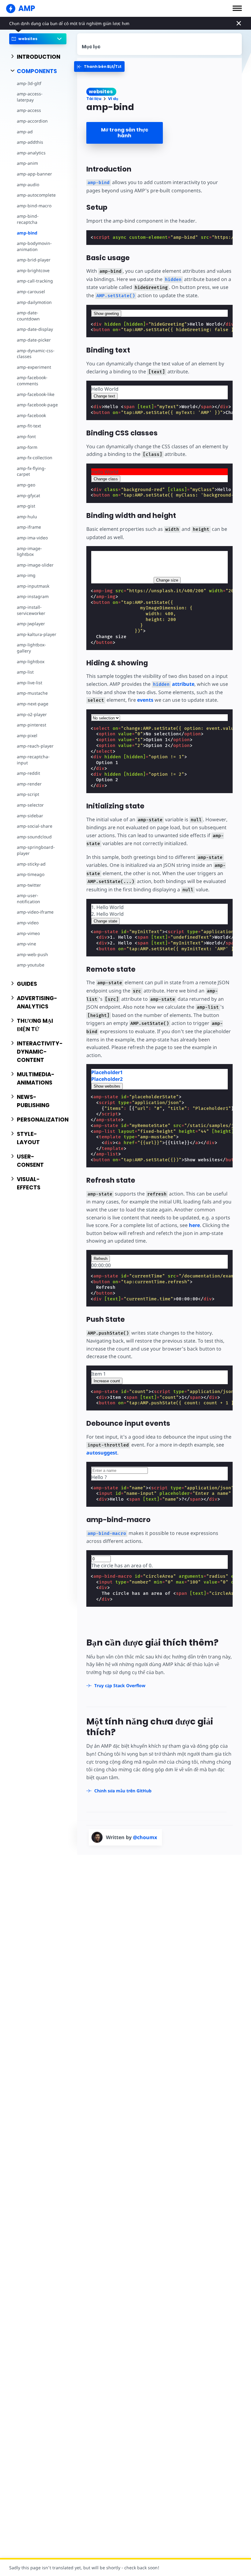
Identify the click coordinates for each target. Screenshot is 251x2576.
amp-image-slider (35, 565)
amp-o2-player (32, 714)
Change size (167, 580)
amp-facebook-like (36, 394)
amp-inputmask (33, 586)
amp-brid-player (34, 260)
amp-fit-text (29, 426)
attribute (174, 684)
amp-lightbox (31, 662)
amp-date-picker (34, 340)
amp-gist (26, 506)
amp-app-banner (34, 174)
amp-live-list (30, 683)
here (194, 1225)
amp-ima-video (32, 538)
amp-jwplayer (31, 624)
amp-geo (26, 485)
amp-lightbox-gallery (31, 648)
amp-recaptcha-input (33, 760)
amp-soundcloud (34, 837)
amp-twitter (29, 885)
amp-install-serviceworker (31, 610)
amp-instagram (33, 596)
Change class (106, 479)
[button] (237, 8)
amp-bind (27, 233)
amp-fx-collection (35, 458)
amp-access (29, 110)
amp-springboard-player (36, 850)
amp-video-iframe (35, 912)
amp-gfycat (28, 495)
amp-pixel (27, 735)
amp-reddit (28, 773)
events (145, 700)
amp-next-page (33, 704)
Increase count (107, 1381)
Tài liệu (94, 99)
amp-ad (25, 132)
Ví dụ (113, 99)
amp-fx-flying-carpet (31, 471)
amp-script (28, 794)
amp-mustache (32, 693)
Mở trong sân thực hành (125, 133)
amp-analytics (31, 153)
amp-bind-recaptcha (28, 219)
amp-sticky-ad (31, 864)
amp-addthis (30, 142)
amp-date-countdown (28, 316)
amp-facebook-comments (32, 381)
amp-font (26, 436)
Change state (105, 921)
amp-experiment (34, 367)
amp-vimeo (28, 933)
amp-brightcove (33, 270)
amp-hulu (27, 517)
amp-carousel (31, 292)
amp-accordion (32, 121)
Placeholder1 (107, 1072)
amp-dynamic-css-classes (36, 354)
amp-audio (28, 185)
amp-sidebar (30, 816)
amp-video (28, 923)
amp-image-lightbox (29, 551)
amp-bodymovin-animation (34, 246)
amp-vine (26, 944)
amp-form (27, 447)
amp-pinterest (32, 725)
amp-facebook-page (37, 405)
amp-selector (30, 805)
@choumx (145, 1837)
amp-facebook (31, 415)
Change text (104, 396)
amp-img (26, 575)
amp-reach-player (35, 746)
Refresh (101, 1259)
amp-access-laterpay (30, 97)
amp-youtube (31, 965)
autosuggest (102, 1453)
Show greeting (106, 314)
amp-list (25, 672)
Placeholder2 (107, 1079)
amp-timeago (31, 874)
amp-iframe (29, 527)
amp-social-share (35, 826)
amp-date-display (35, 329)
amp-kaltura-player (37, 634)
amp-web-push (32, 954)
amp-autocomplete (36, 195)
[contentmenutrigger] (159, 44)
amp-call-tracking (35, 281)
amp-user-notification (28, 898)
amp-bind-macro (34, 206)
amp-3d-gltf (29, 83)
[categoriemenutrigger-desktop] (99, 67)
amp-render (29, 784)
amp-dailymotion (34, 302)
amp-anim (27, 163)
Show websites (107, 1086)
